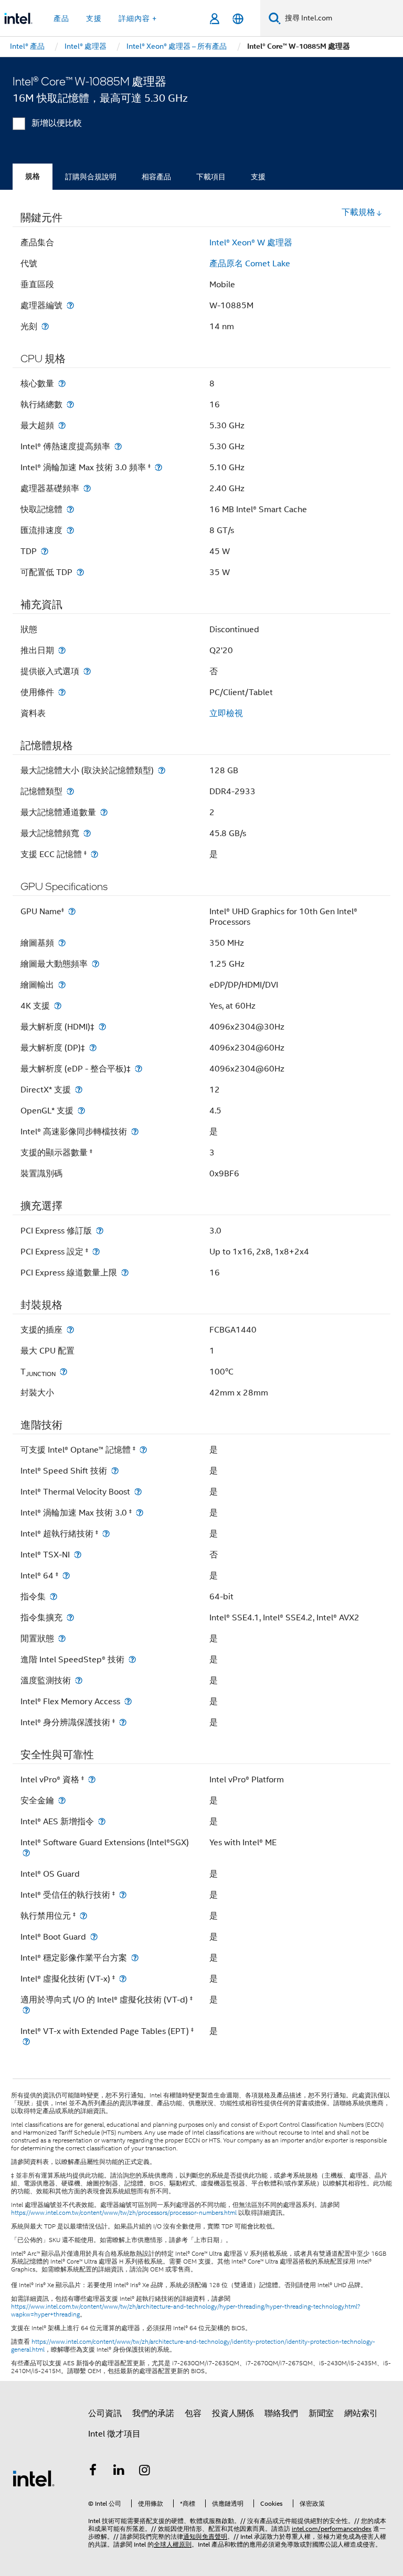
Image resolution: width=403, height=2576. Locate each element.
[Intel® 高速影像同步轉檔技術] (135, 1132)
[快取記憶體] (70, 509)
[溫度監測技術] (79, 1680)
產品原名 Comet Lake (250, 264)
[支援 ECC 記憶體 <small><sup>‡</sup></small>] (94, 854)
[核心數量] (62, 383)
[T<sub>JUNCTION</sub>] (63, 1372)
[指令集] (54, 1597)
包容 (193, 2413)
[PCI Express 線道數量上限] (125, 1273)
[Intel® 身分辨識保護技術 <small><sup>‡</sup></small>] (123, 1722)
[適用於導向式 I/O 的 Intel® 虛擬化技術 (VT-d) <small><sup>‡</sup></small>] (26, 2010)
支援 (258, 177)
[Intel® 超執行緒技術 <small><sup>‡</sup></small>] (106, 1534)
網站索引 (361, 2413)
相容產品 (156, 177)
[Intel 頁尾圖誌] (34, 2478)
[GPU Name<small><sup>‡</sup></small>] (72, 911)
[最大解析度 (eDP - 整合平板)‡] (139, 1069)
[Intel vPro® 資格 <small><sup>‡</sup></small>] (92, 1779)
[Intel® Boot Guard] (94, 1937)
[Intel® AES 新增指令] (102, 1821)
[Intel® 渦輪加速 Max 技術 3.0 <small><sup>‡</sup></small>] (140, 1513)
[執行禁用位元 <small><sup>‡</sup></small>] (83, 1916)
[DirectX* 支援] (79, 1090)
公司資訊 (105, 2413)
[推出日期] (62, 650)
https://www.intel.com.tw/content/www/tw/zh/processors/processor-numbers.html (124, 2213)
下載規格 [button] (358, 212)
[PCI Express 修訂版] (100, 1231)
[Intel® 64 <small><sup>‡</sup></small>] (66, 1576)
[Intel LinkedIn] (119, 2472)
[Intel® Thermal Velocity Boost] (138, 1492)
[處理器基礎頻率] (87, 488)
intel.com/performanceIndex (332, 2529)
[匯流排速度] (70, 530)
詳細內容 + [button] (138, 18)
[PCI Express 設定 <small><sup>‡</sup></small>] (96, 1252)
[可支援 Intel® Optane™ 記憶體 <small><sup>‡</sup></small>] (143, 1450)
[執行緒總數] (70, 404)
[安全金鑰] (62, 1800)
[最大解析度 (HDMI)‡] (102, 1027)
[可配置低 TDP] (80, 572)
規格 (33, 176)
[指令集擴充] (70, 1617)
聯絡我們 (281, 2413)
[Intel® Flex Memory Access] (128, 1701)
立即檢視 (226, 713)
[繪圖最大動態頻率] (96, 964)
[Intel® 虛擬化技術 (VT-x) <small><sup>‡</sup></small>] (123, 1979)
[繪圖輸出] (62, 985)
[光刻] (45, 326)
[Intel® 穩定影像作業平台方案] (135, 1958)
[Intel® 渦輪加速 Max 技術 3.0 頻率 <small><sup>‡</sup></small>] (158, 467)
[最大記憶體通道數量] (104, 812)
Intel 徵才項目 (114, 2434)
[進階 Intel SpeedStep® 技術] (132, 1659)
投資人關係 (233, 2413)
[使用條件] (62, 692)
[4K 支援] (58, 1006)
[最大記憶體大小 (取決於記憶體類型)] (162, 770)
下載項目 (211, 177)
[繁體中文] (238, 19)
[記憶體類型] (70, 791)
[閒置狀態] (62, 1638)
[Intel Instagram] (145, 2472)
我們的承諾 (153, 2413)
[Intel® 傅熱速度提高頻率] (118, 446)
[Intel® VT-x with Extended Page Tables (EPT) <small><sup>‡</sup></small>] (26, 2042)
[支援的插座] (70, 1330)
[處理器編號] (70, 305)
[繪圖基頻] (62, 943)
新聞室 (321, 2413)
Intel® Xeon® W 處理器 (251, 243)
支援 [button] (94, 18)
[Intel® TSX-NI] (78, 1555)
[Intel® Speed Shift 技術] (115, 1471)
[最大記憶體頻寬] (87, 833)
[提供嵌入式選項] (87, 671)
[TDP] (45, 551)
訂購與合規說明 (91, 177)
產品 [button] (61, 18)
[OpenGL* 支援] (81, 1111)
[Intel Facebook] (93, 2472)
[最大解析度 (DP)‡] (93, 1048)
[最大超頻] (62, 425)
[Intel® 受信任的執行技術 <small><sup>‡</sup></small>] (123, 1895)
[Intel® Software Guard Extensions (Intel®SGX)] (26, 1853)
